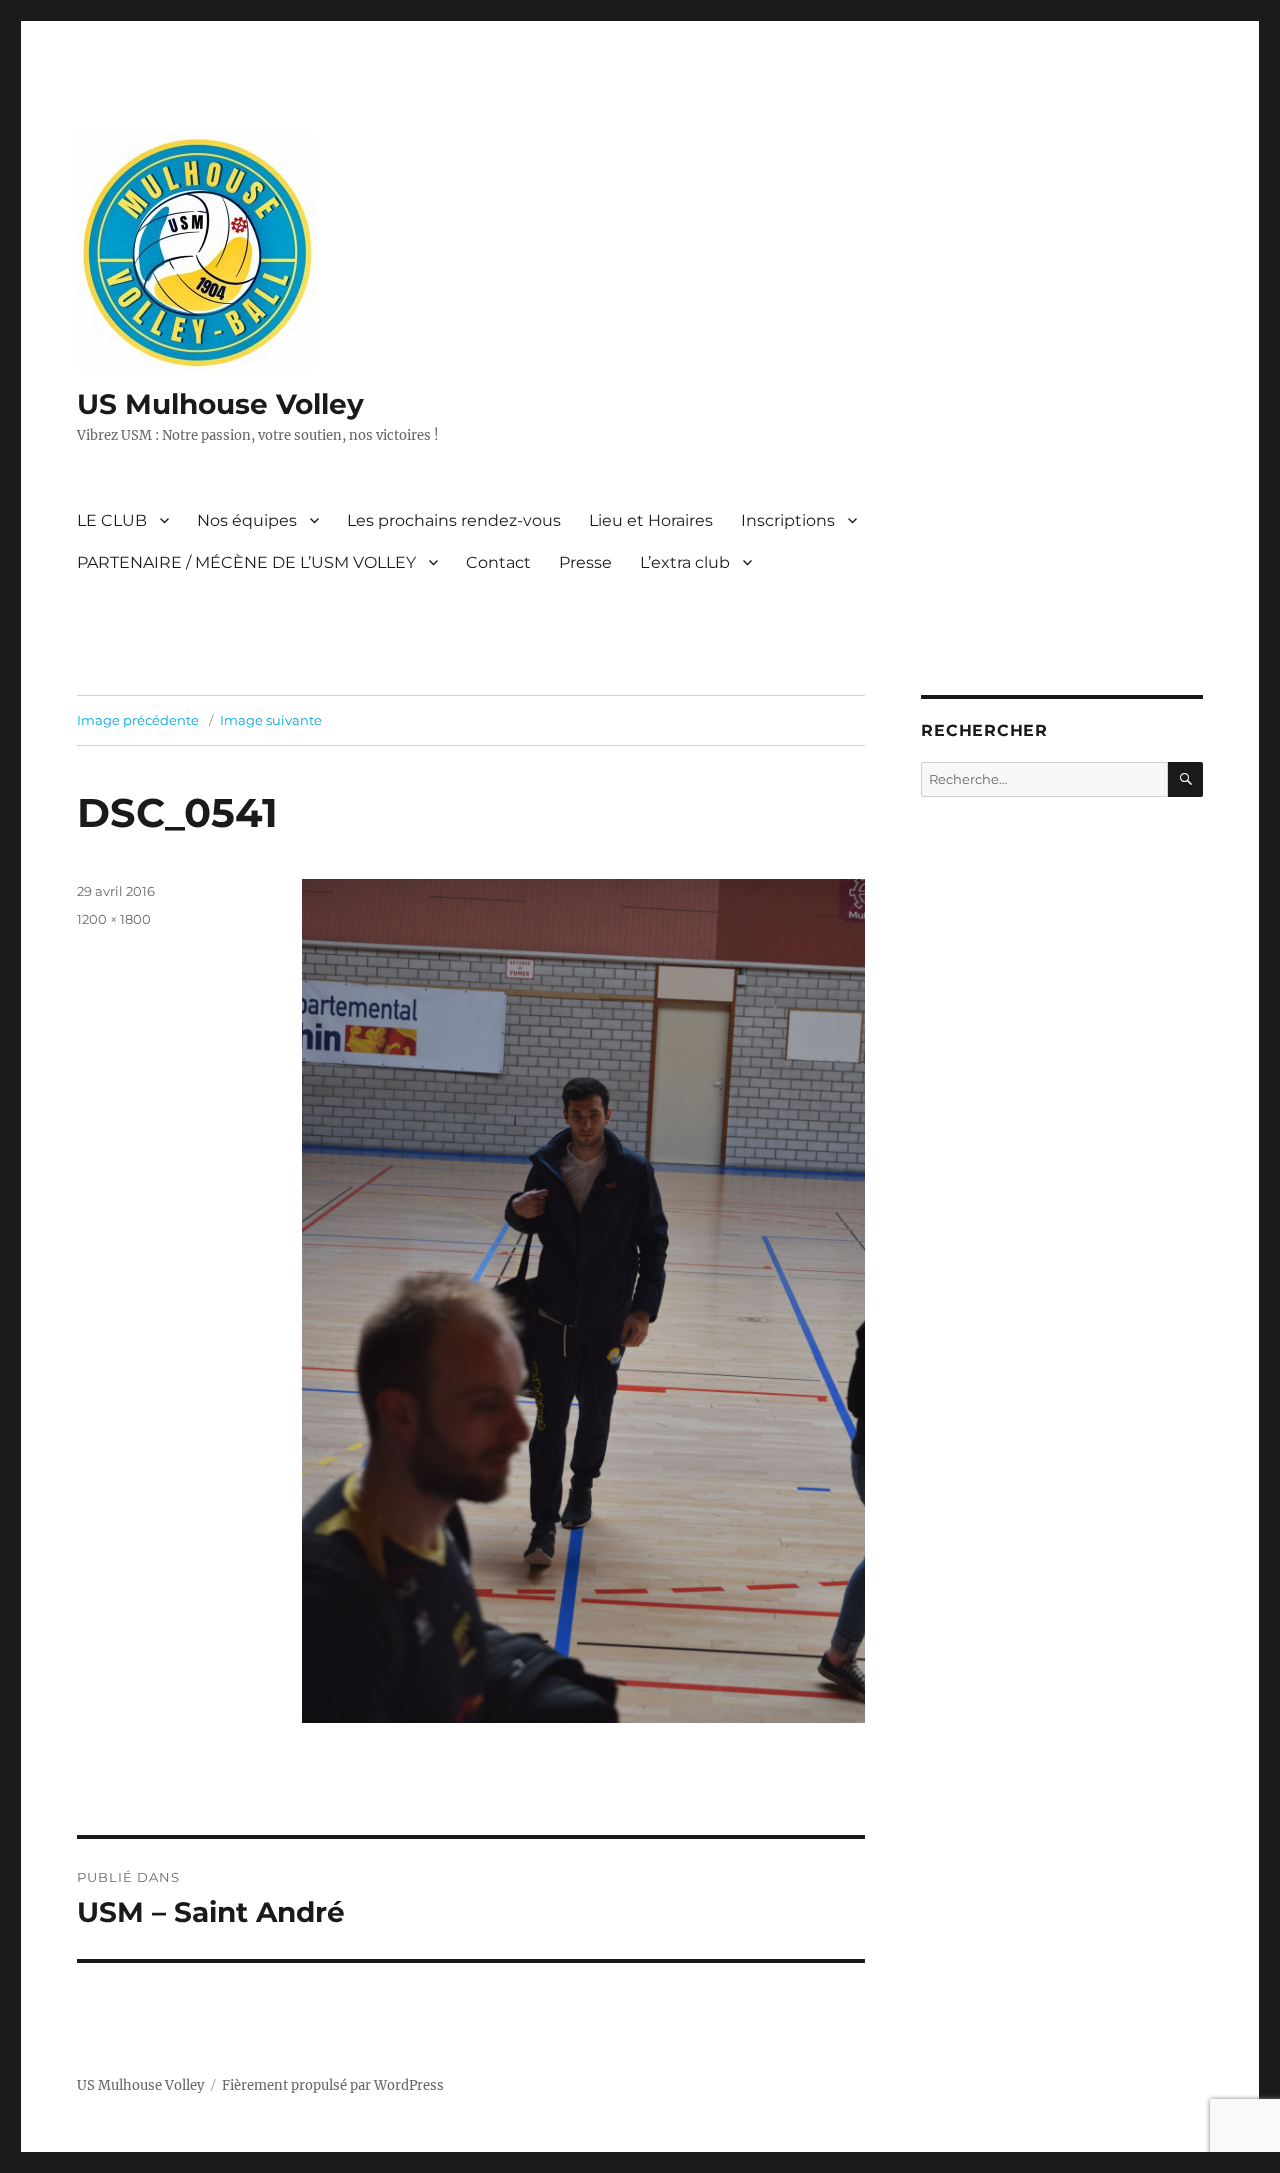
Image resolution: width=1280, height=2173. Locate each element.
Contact (498, 562)
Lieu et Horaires (651, 520)
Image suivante (271, 720)
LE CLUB (112, 520)
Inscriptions (788, 520)
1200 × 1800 (114, 919)
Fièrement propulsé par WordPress (333, 2085)
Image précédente (138, 720)
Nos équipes (247, 520)
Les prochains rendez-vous (454, 520)
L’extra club (685, 562)
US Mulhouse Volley (220, 404)
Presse (585, 562)
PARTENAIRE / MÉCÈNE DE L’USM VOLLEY (246, 562)
